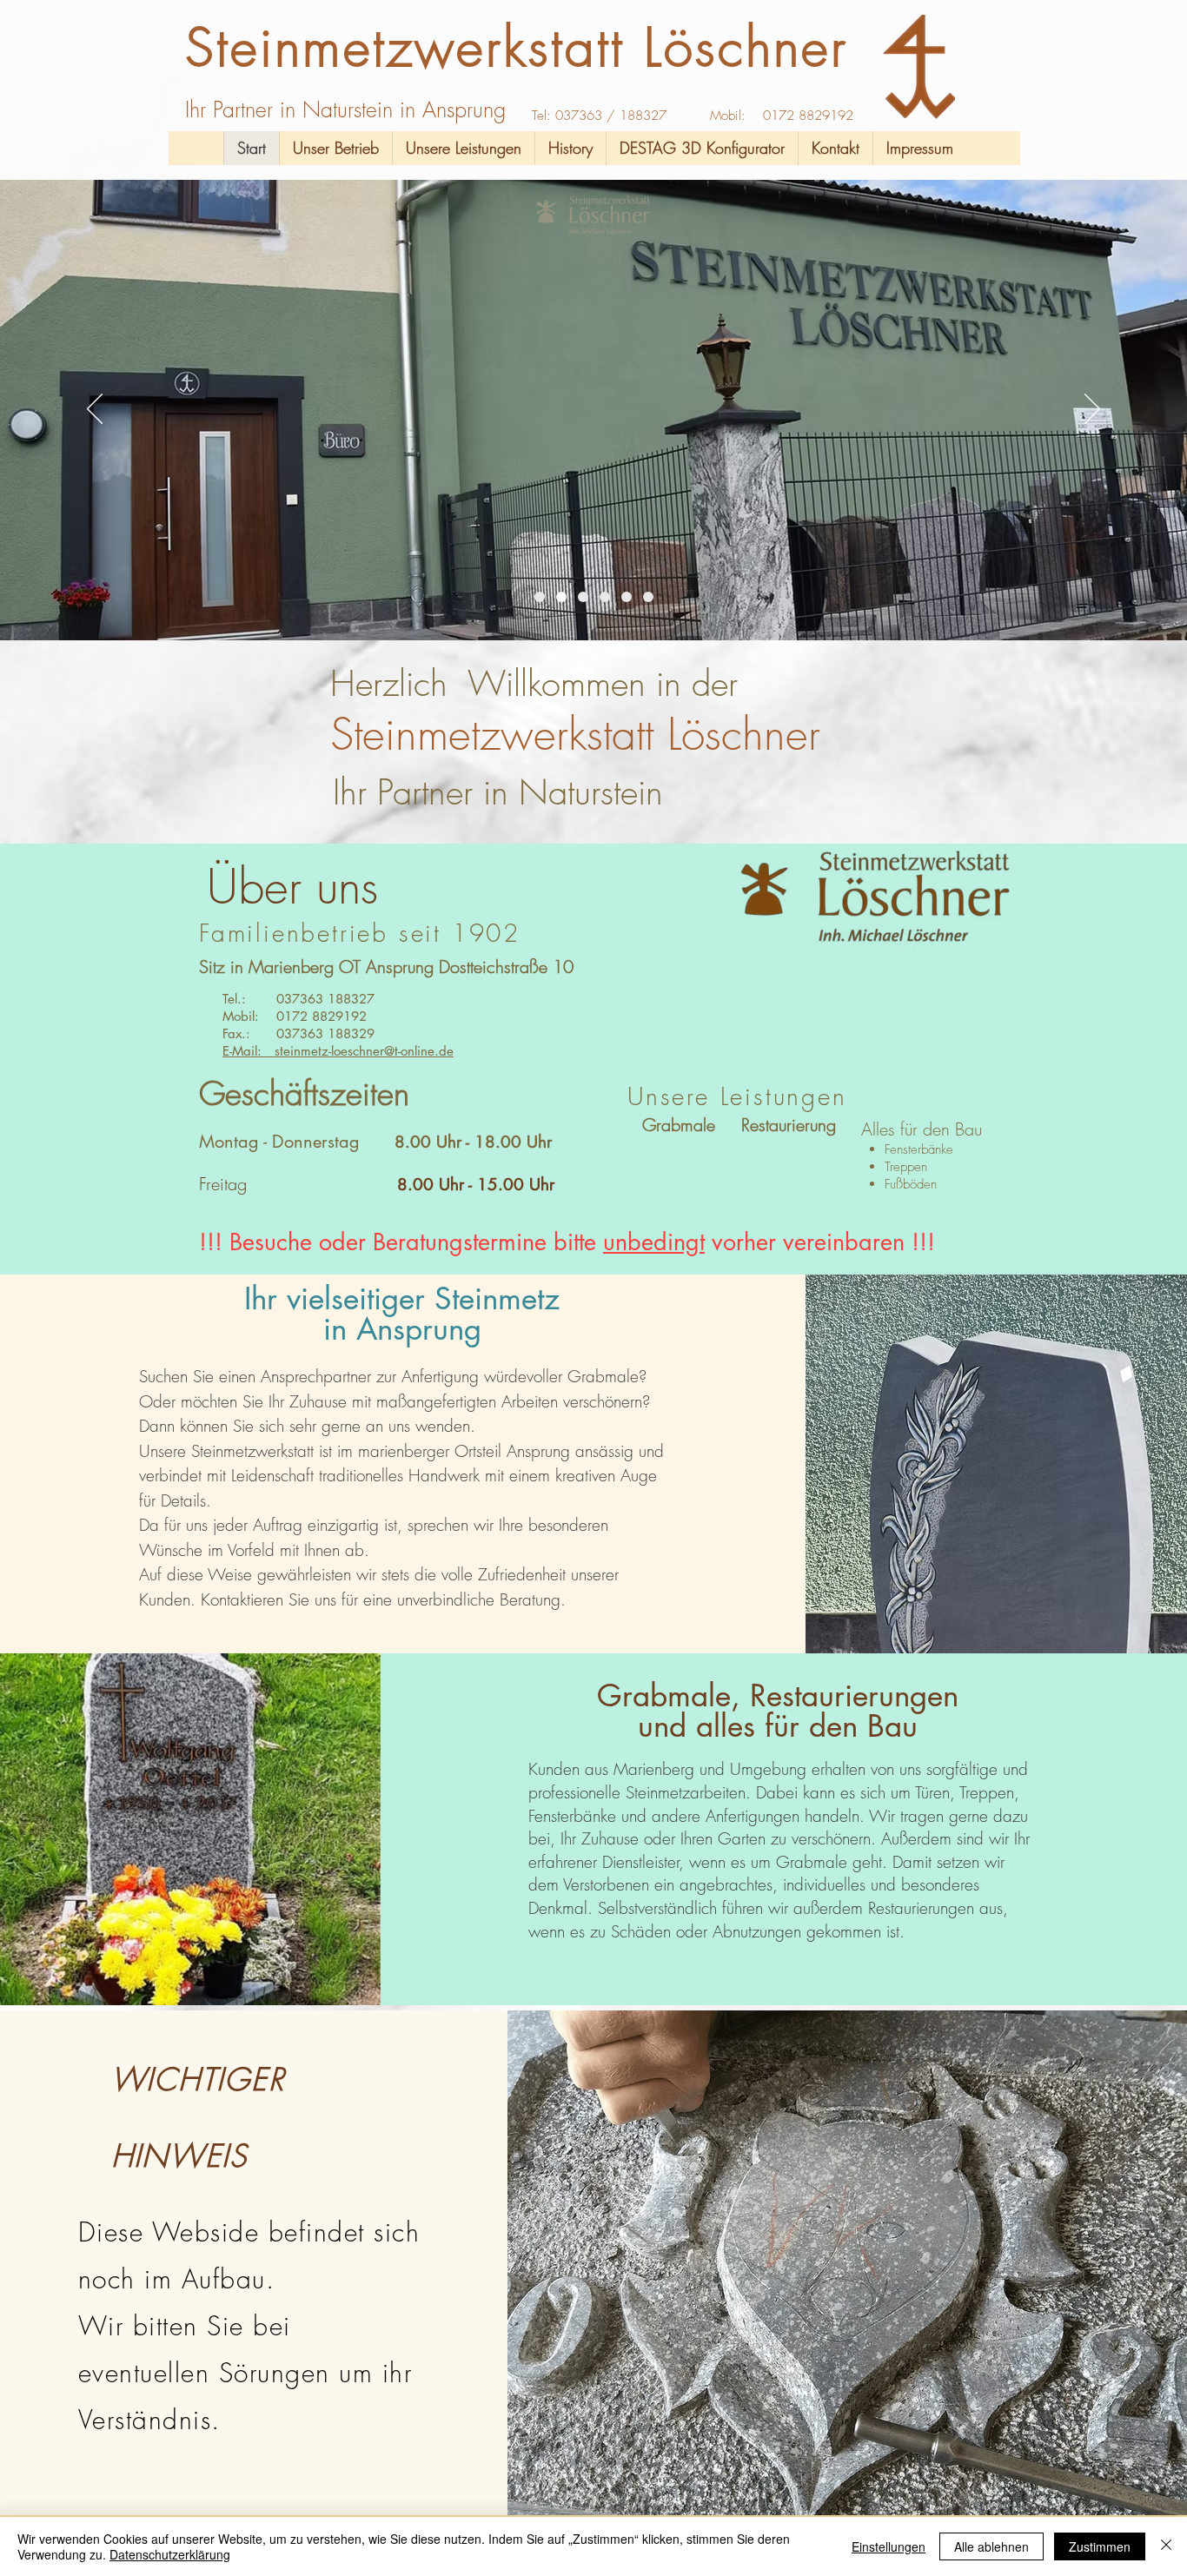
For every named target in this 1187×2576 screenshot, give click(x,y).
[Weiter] (1092, 410)
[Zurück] (95, 410)
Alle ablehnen (991, 2546)
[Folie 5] (648, 597)
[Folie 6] (583, 597)
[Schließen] (1166, 2546)
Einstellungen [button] (889, 2546)
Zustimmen (1100, 2546)
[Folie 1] (540, 597)
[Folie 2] (561, 597)
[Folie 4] (627, 597)
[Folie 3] (605, 597)
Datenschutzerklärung (170, 2554)
